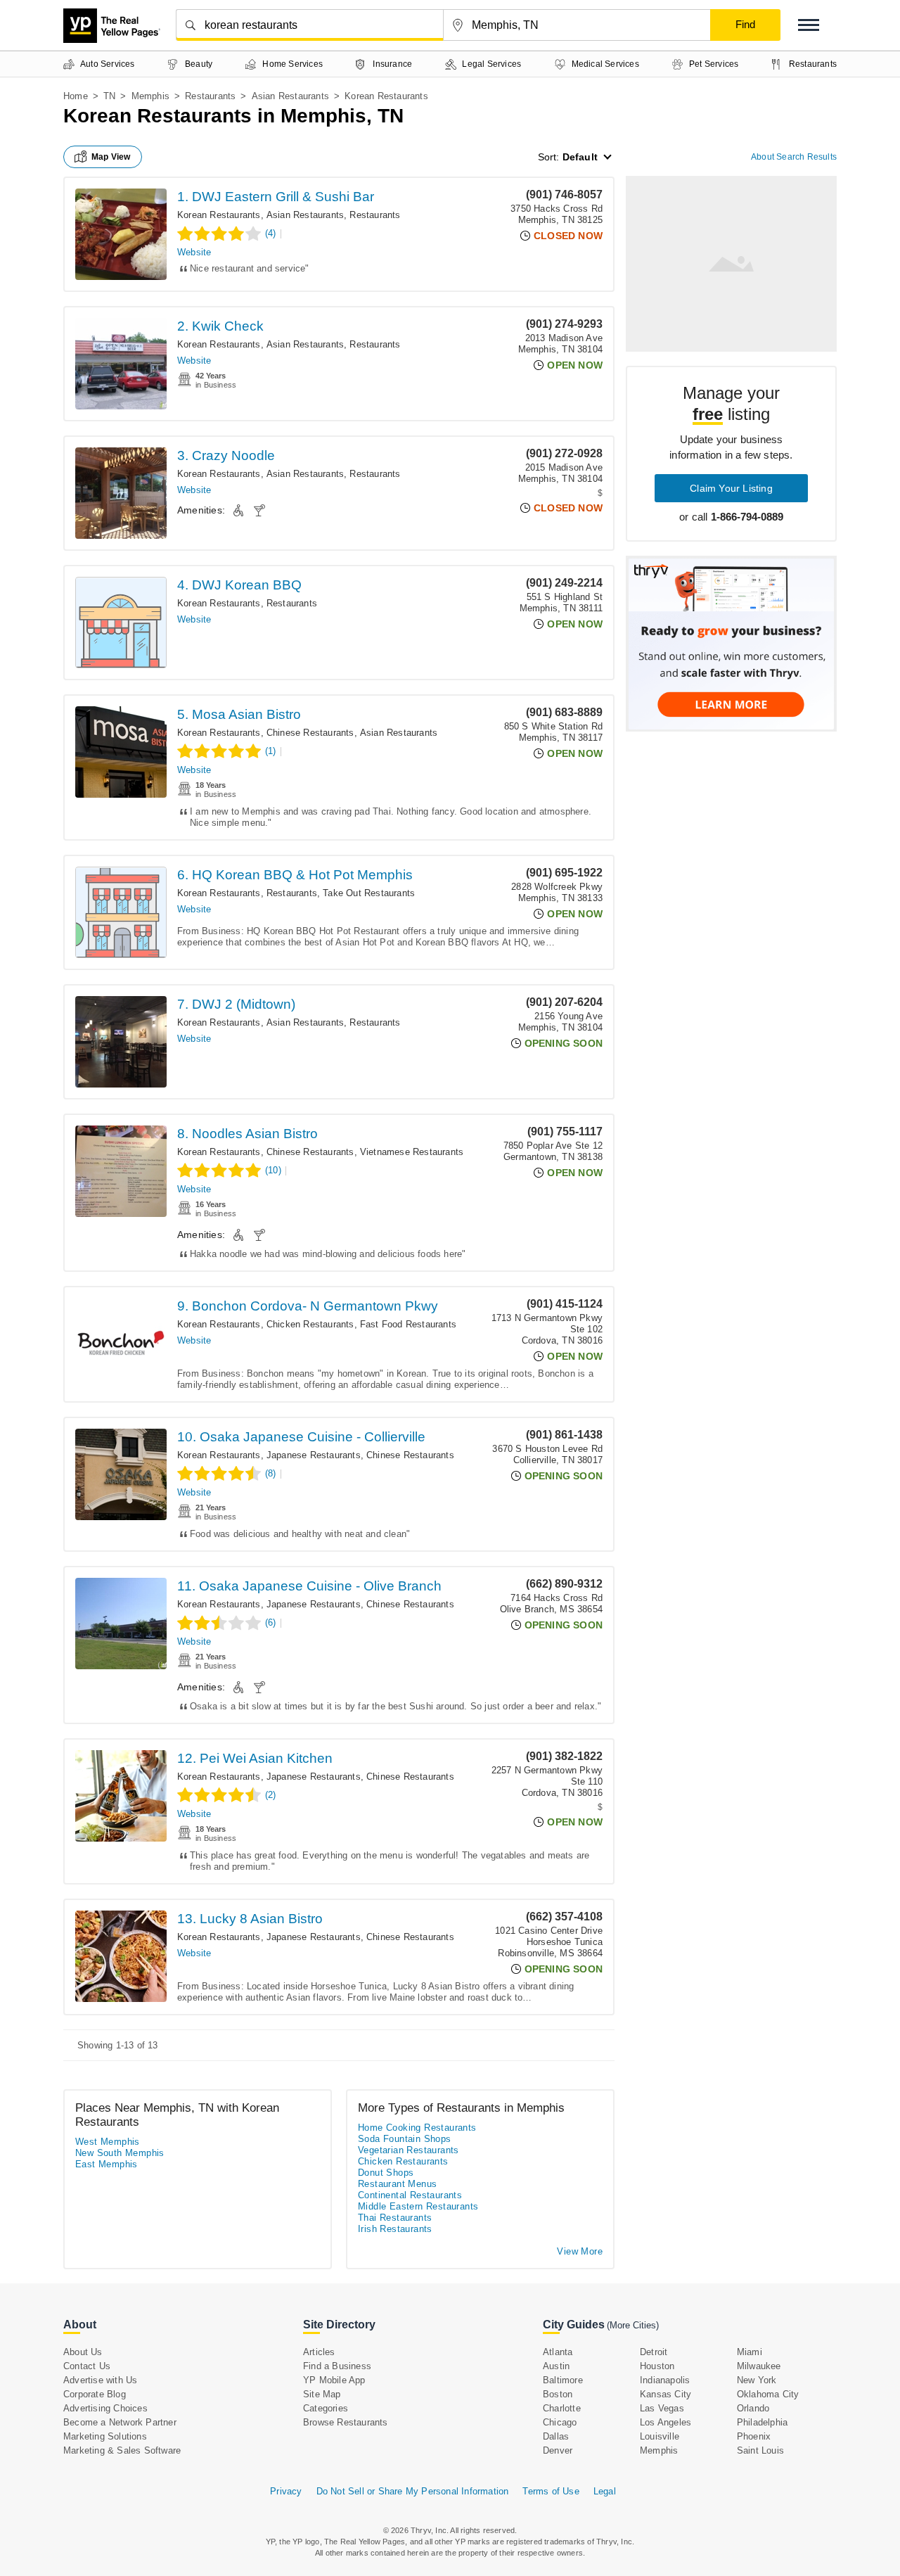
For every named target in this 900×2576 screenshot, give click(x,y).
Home (76, 96)
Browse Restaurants (346, 2422)
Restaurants (210, 96)
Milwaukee (759, 2366)
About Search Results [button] (794, 157)
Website (194, 252)
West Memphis (108, 2142)
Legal (605, 2491)
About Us (83, 2352)
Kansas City (666, 2394)
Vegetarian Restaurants (409, 2150)
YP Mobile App (334, 2380)
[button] (809, 25)
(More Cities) (633, 2325)
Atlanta (558, 2352)
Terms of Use (551, 2491)
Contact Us (87, 2366)
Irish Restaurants (395, 2229)
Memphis (150, 96)
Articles (319, 2352)
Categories (326, 2408)
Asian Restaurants (290, 96)
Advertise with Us (100, 2380)
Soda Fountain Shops (405, 2139)
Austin (556, 2366)
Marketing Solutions (105, 2436)
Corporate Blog (95, 2394)
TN (109, 96)
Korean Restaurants (219, 215)
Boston (558, 2394)
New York (757, 2380)
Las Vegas (662, 2408)
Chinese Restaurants (310, 733)
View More (580, 2251)
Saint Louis (760, 2450)
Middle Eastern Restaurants (418, 2206)
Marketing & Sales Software (122, 2450)
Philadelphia (762, 2422)
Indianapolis (665, 2380)
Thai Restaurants (395, 2218)
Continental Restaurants (410, 2195)
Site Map (322, 2394)
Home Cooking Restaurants (417, 2128)
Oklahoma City (768, 2394)
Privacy (286, 2491)
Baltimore (563, 2380)
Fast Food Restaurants (408, 1324)
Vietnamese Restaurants (412, 1152)
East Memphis (107, 2164)
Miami (750, 2352)
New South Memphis (120, 2153)
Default (580, 157)
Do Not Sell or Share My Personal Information (413, 2491)
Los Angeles (666, 2422)
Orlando (753, 2408)
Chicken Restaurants (310, 1324)
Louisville (660, 2436)
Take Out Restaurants (369, 893)
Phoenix (754, 2436)
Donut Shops (386, 2173)
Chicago (560, 2422)
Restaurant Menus (397, 2184)
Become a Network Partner (120, 2422)
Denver (558, 2450)
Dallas (556, 2436)
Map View (111, 157)
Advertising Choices (105, 2408)
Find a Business (337, 2366)
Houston (657, 2366)
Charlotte (562, 2408)
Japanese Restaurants (314, 1455)
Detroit (654, 2352)
